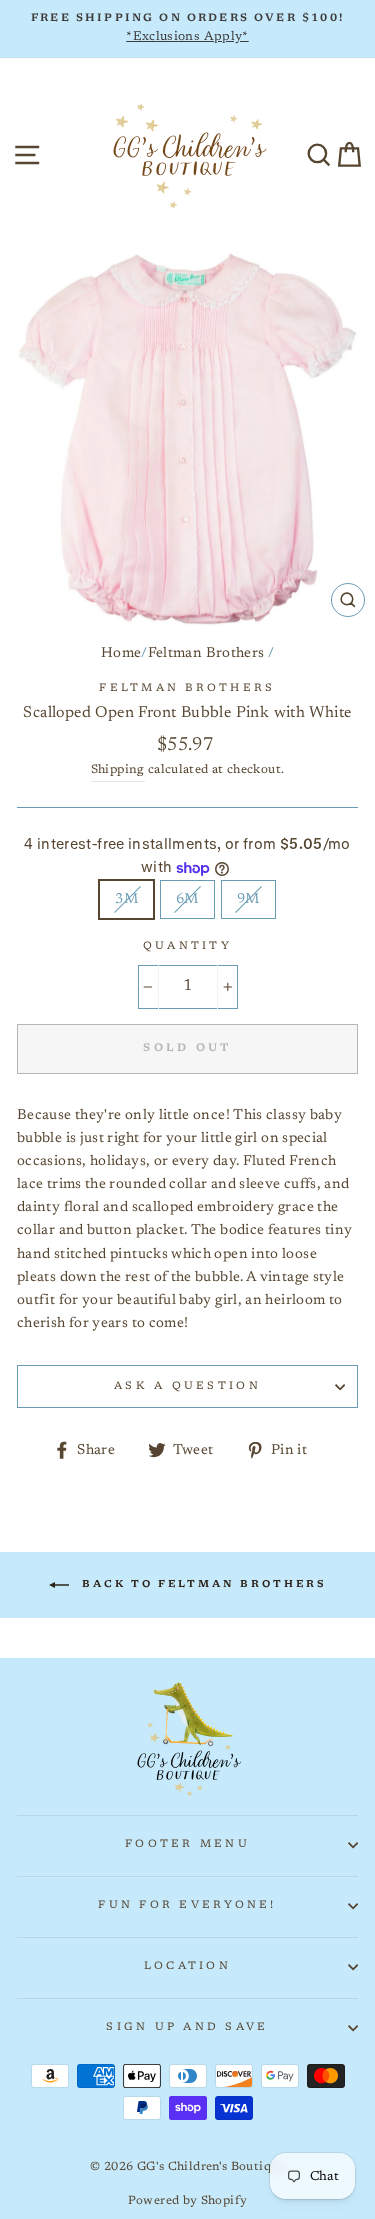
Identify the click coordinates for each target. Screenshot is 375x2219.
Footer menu (187, 1844)
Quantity (187, 946)
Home (121, 653)
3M (126, 899)
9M (248, 899)
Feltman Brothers (206, 653)
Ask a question (187, 1386)
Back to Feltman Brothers (202, 1585)
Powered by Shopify (188, 2201)
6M (187, 899)
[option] (187, 29)
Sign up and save (187, 2027)
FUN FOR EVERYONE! (187, 1905)
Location (187, 1966)
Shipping (118, 770)
